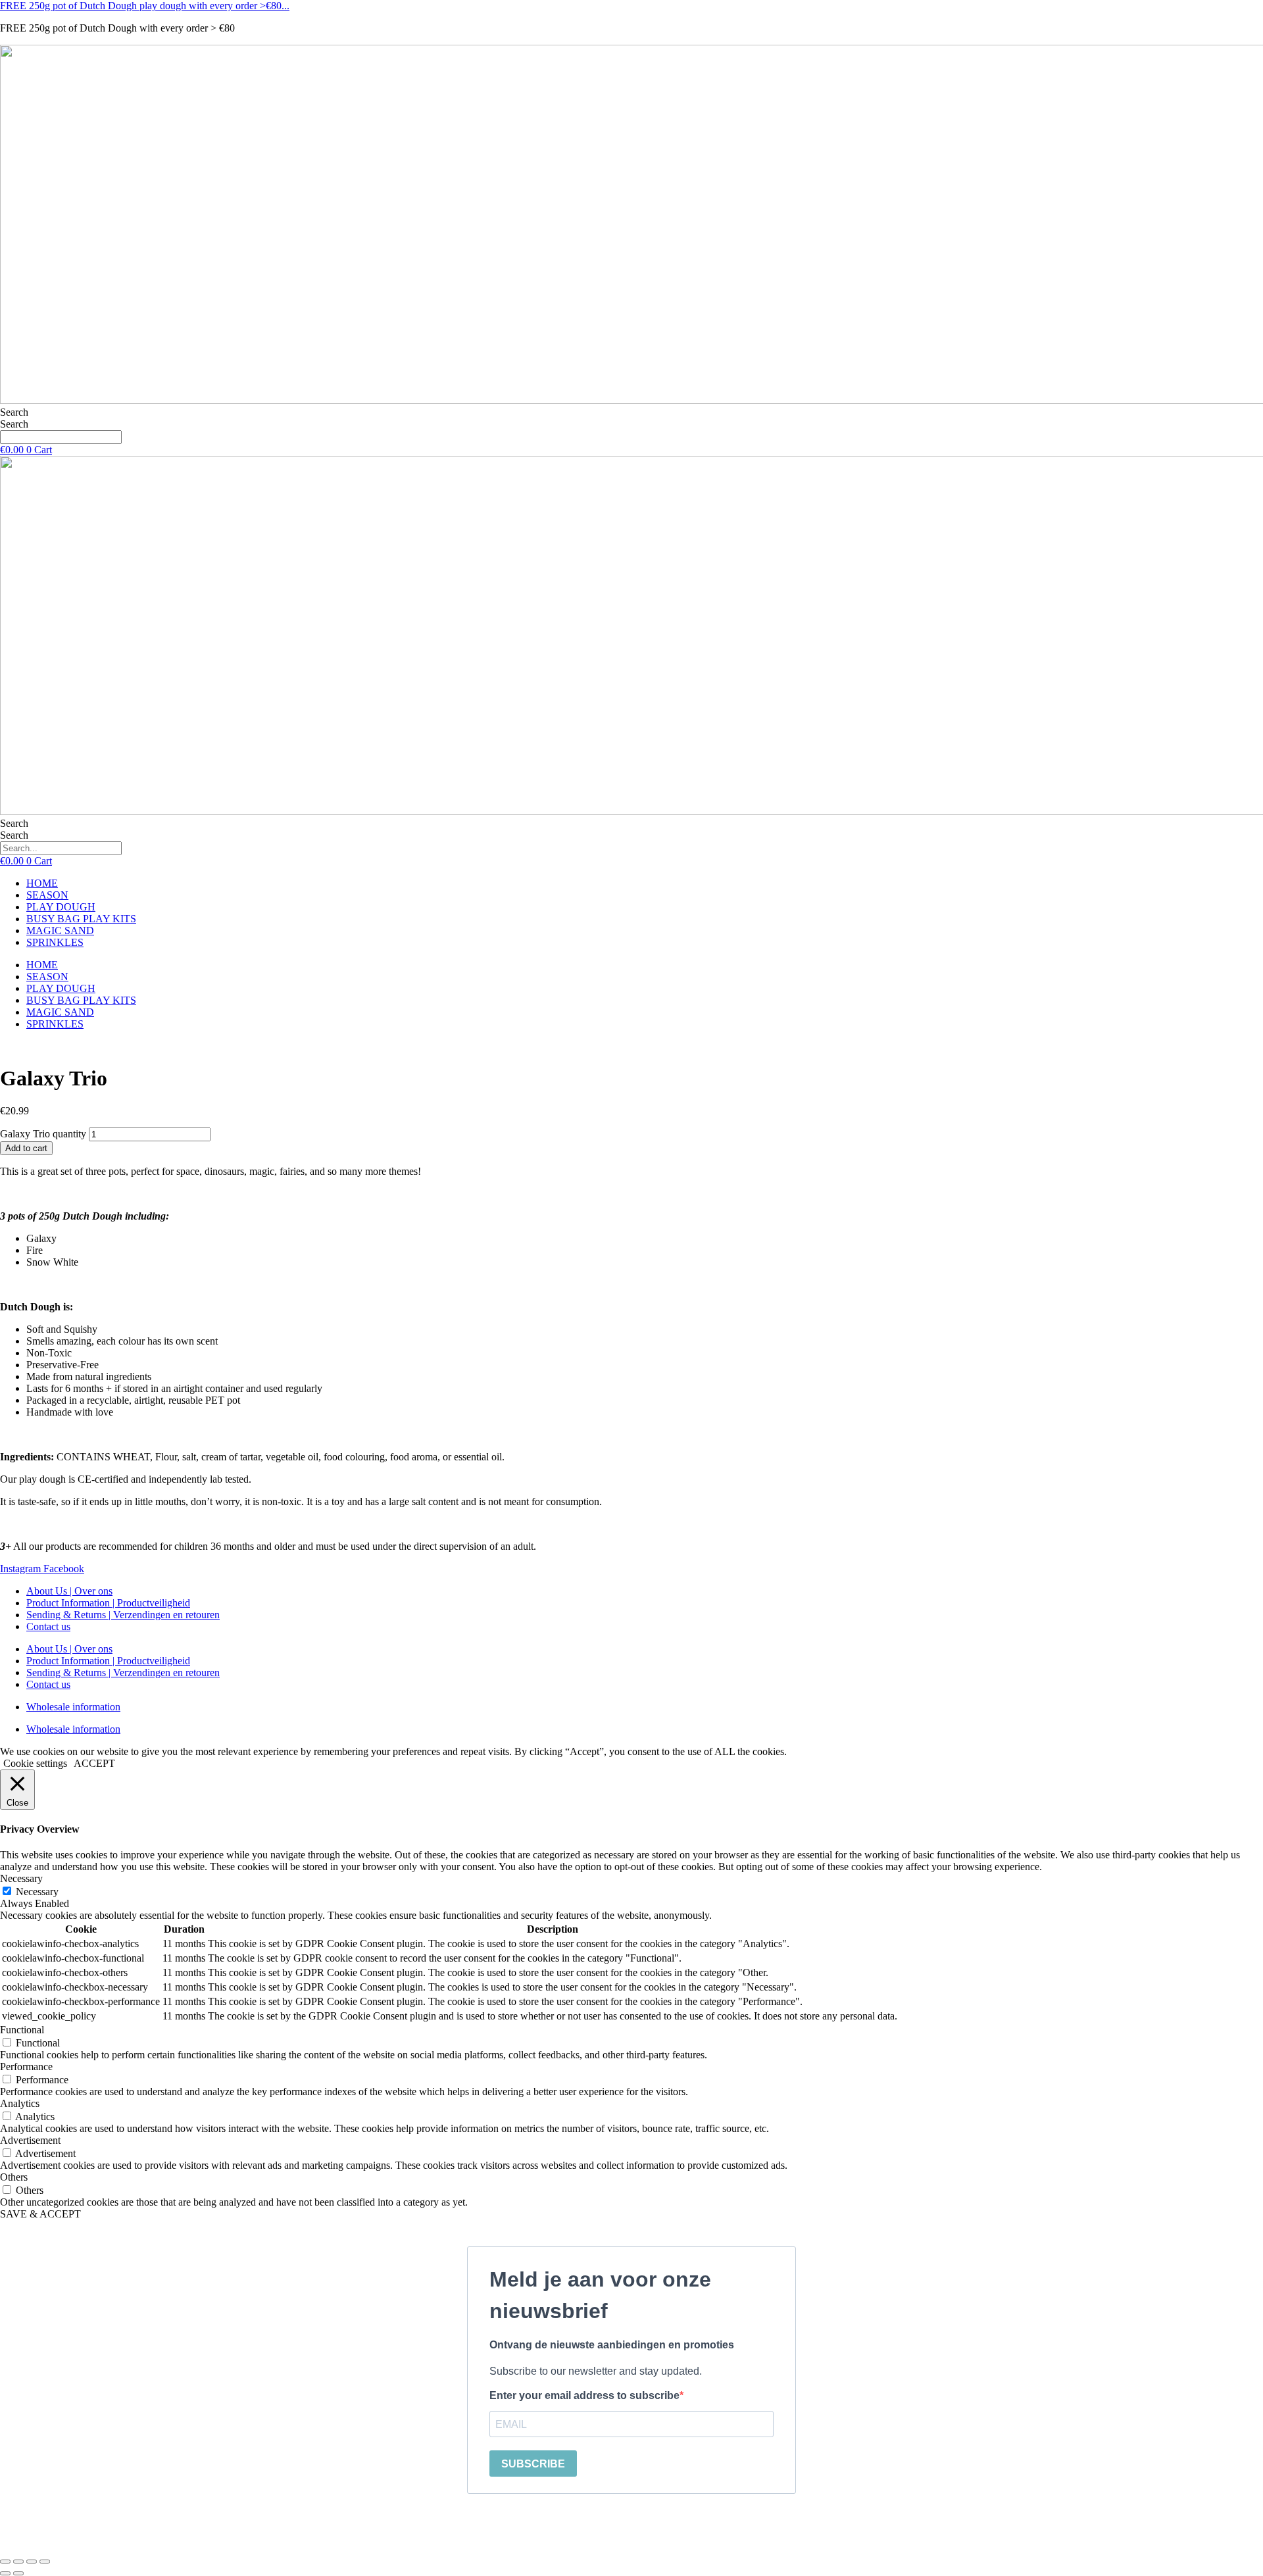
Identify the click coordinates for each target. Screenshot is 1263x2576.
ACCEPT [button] (94, 1763)
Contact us (48, 1626)
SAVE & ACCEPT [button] (40, 2214)
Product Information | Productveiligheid (108, 1603)
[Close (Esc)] (45, 2562)
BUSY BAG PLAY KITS (81, 919)
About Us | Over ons (69, 1591)
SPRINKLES (55, 942)
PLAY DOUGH (61, 907)
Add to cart (26, 1148)
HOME (42, 883)
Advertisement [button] (30, 2140)
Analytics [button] (20, 2103)
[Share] (32, 2562)
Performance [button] (26, 2067)
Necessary (37, 1892)
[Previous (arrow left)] (5, 2573)
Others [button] (14, 2177)
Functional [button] (22, 2030)
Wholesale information (73, 1707)
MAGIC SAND (60, 930)
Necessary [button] (21, 1878)
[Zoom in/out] (5, 2562)
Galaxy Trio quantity (43, 1134)
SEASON (47, 895)
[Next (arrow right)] (18, 2573)
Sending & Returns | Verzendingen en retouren (123, 1615)
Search (14, 412)
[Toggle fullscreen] (18, 2562)
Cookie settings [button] (35, 1763)
